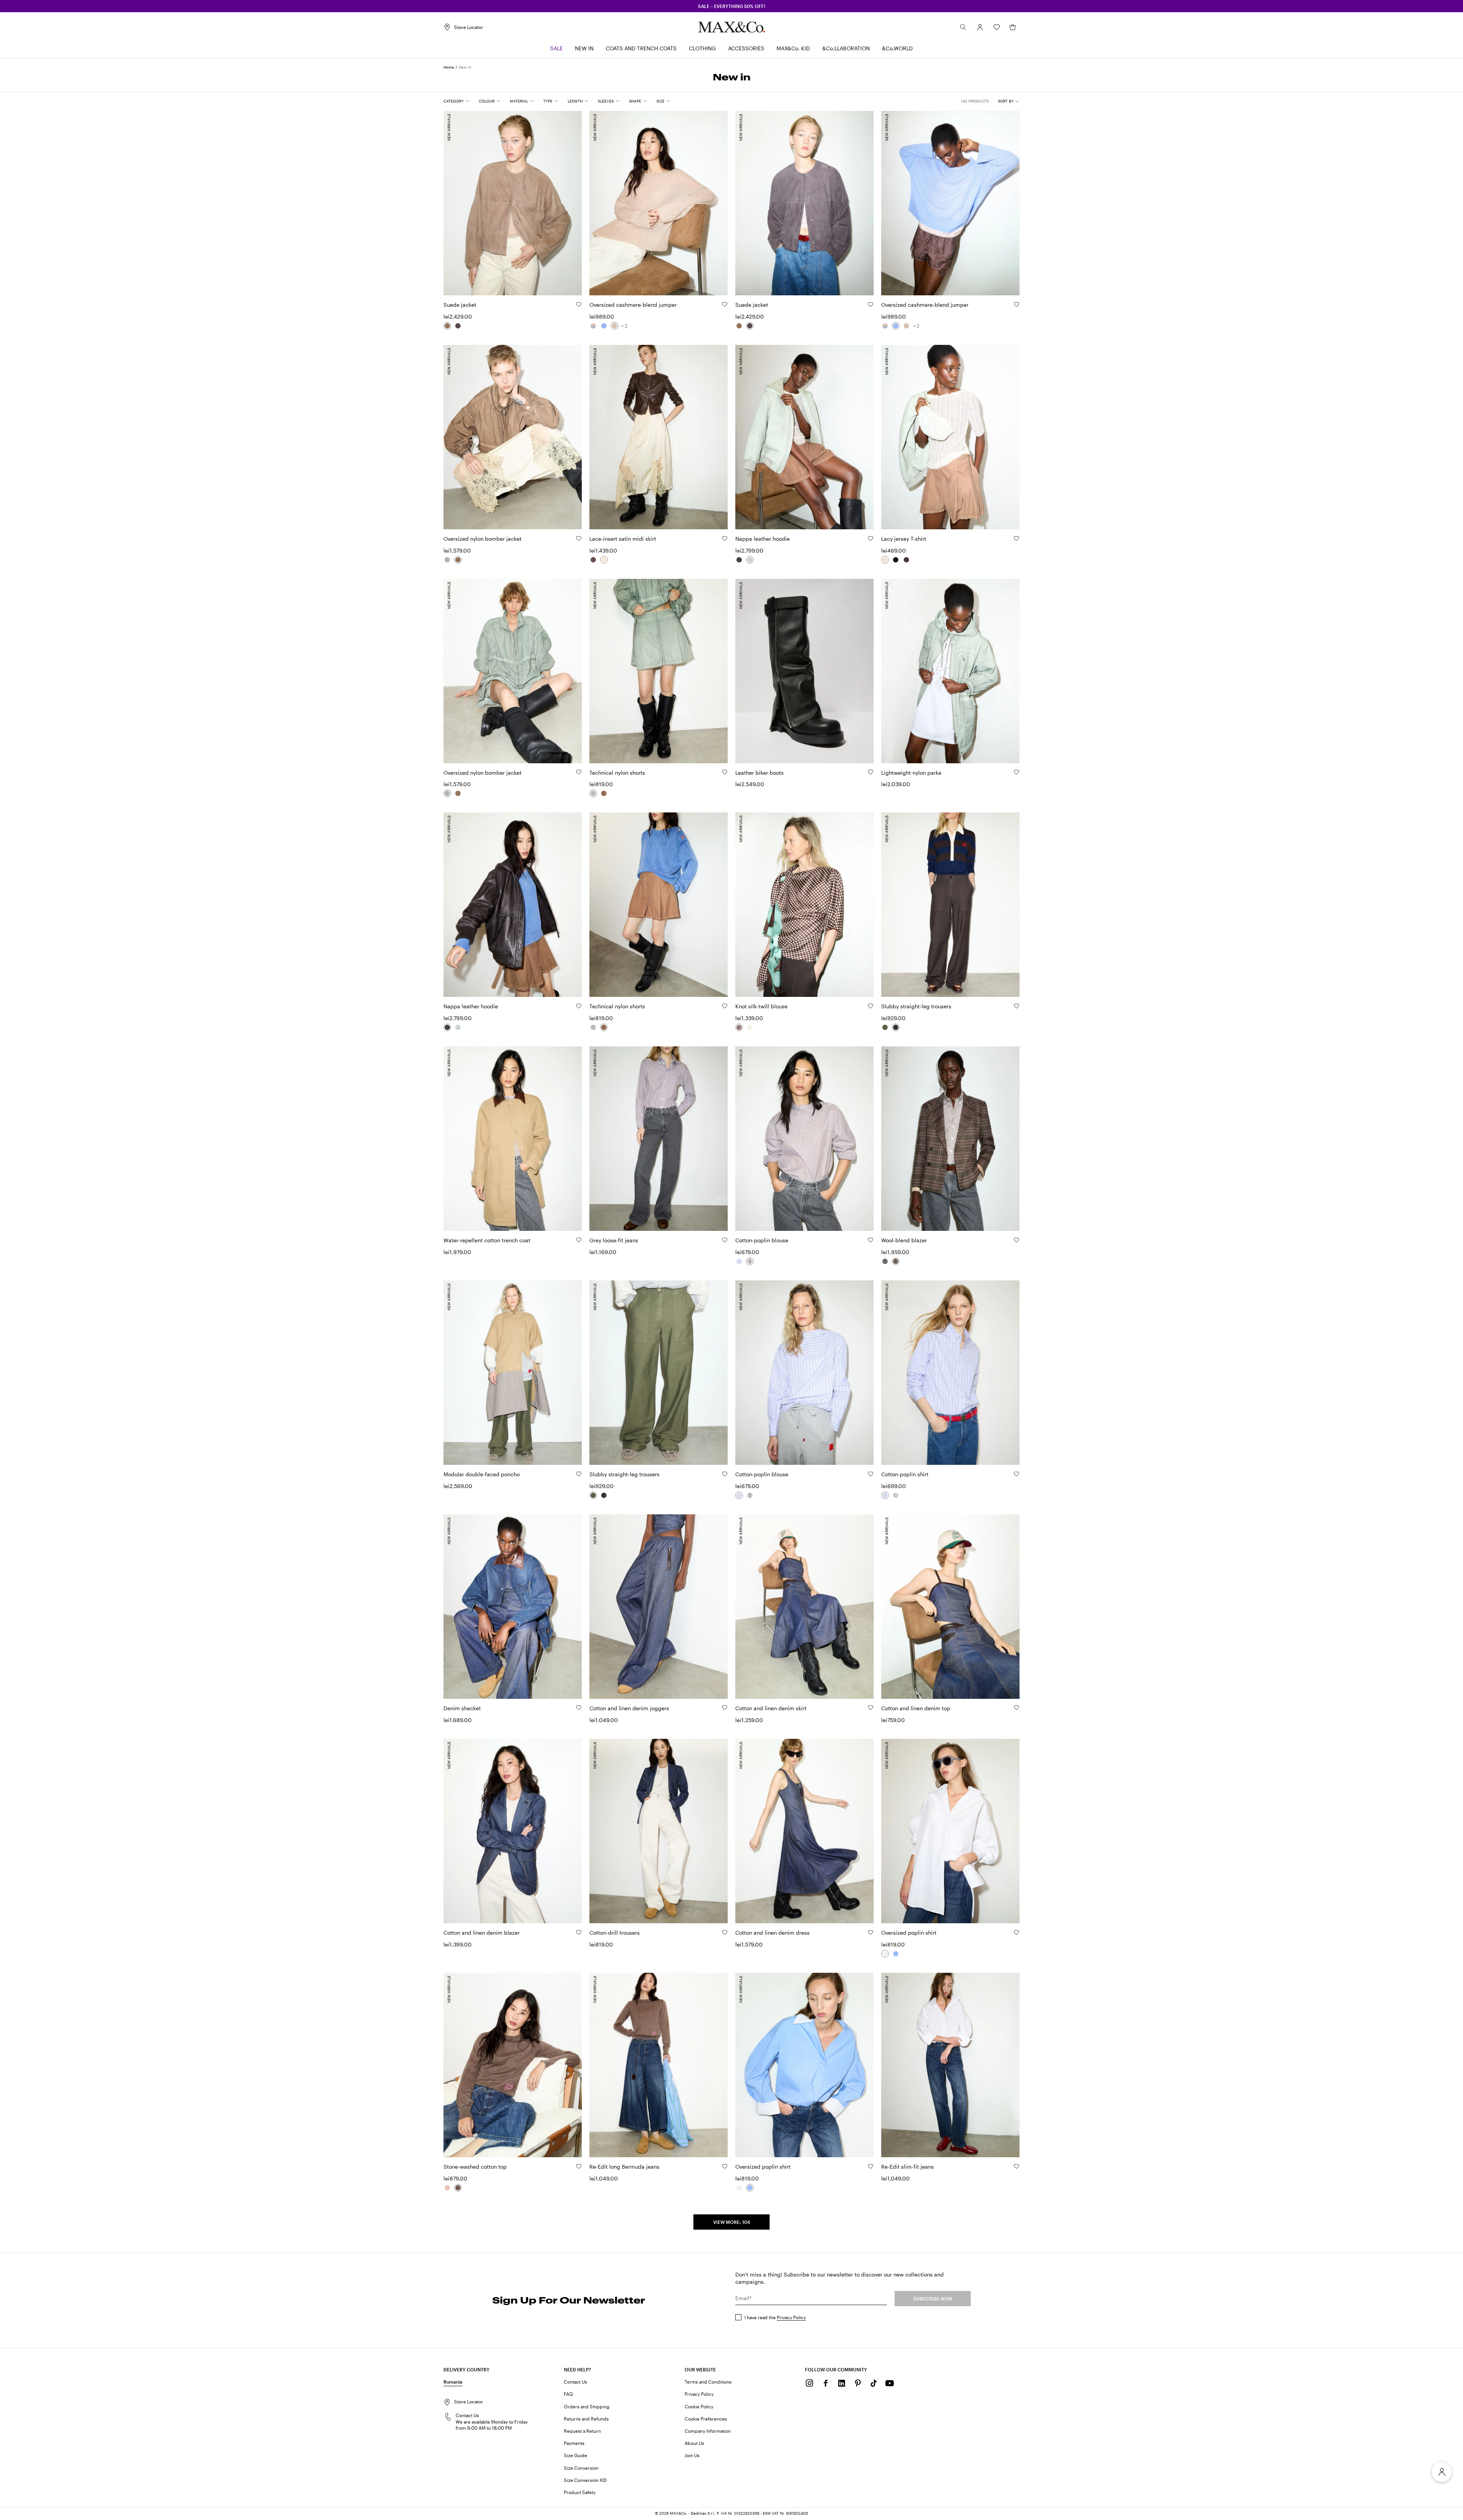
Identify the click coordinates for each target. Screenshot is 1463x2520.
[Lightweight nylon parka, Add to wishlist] (1016, 772)
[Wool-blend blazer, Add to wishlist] (1016, 1240)
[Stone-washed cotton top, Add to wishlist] (579, 2166)
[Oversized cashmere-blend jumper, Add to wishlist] (725, 304)
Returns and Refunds (586, 2419)
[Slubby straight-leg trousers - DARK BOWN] (896, 1027)
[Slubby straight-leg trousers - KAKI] (885, 1027)
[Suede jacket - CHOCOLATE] (458, 326)
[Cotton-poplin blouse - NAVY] (739, 1261)
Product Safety (580, 2492)
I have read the (775, 2317)
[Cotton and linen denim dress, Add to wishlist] (871, 1932)
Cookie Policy (699, 2406)
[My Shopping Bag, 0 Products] (1013, 27)
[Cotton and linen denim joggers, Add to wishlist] (725, 1708)
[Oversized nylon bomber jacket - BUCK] (458, 560)
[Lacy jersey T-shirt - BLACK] (896, 560)
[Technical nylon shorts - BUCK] (604, 793)
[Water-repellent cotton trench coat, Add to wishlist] (579, 1240)
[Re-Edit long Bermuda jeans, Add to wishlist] (725, 2166)
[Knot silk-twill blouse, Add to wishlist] (871, 1006)
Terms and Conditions (708, 2382)
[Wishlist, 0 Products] (997, 27)
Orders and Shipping (587, 2406)
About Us (694, 2443)
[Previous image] (456, 199)
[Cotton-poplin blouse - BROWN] (750, 1261)
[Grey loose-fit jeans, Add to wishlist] (725, 1240)
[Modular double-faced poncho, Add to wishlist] (579, 1474)
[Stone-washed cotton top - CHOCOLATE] (458, 2188)
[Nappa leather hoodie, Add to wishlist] (871, 538)
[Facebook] (826, 2383)
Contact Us (575, 2382)
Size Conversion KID (585, 2480)
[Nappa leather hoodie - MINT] (750, 560)
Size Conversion (581, 2468)
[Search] (963, 27)
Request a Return (582, 2431)
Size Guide (575, 2455)
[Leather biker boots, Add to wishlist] (871, 772)
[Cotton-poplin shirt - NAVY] (885, 1495)
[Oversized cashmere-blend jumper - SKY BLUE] (604, 326)
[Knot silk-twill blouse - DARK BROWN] (739, 1027)
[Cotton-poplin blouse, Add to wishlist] (871, 1240)
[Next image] (570, 199)
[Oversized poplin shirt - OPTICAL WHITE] (885, 1954)
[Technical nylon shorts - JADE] (593, 793)
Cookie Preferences (706, 2419)
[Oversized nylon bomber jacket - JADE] (447, 560)
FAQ (568, 2394)
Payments (574, 2443)
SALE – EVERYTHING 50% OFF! (732, 6)
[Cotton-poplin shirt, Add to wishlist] (1016, 1474)
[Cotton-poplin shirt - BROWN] (896, 1495)
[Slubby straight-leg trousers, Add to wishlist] (1016, 1006)
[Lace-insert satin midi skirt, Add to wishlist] (725, 538)
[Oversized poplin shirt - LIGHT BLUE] (896, 1954)
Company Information (708, 2431)
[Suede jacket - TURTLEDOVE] (447, 326)
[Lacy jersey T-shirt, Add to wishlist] (1016, 538)
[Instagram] (810, 2383)
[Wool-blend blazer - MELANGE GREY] (885, 1261)
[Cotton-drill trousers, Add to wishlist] (725, 1932)
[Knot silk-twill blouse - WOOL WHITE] (750, 1027)
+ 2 (624, 326)
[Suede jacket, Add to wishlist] (579, 304)
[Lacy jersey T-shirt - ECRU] (885, 560)
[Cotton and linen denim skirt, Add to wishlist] (871, 1708)
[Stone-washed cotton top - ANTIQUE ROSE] (447, 2188)
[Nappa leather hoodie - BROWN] (739, 560)
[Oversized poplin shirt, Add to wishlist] (1016, 1932)
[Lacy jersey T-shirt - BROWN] (906, 560)
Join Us (692, 2455)
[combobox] (1009, 101)
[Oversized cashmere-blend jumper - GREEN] (593, 326)
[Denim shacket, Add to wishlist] (579, 1708)
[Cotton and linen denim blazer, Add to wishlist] (579, 1932)
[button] (980, 27)
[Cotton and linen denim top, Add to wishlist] (1016, 1708)
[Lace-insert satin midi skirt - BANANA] (604, 560)
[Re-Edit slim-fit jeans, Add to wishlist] (1016, 2166)
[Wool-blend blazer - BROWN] (896, 1261)
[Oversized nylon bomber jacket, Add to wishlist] (579, 538)
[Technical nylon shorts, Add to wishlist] (725, 772)
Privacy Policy (791, 2317)
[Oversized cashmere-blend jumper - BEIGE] (615, 326)
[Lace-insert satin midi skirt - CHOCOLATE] (593, 560)
